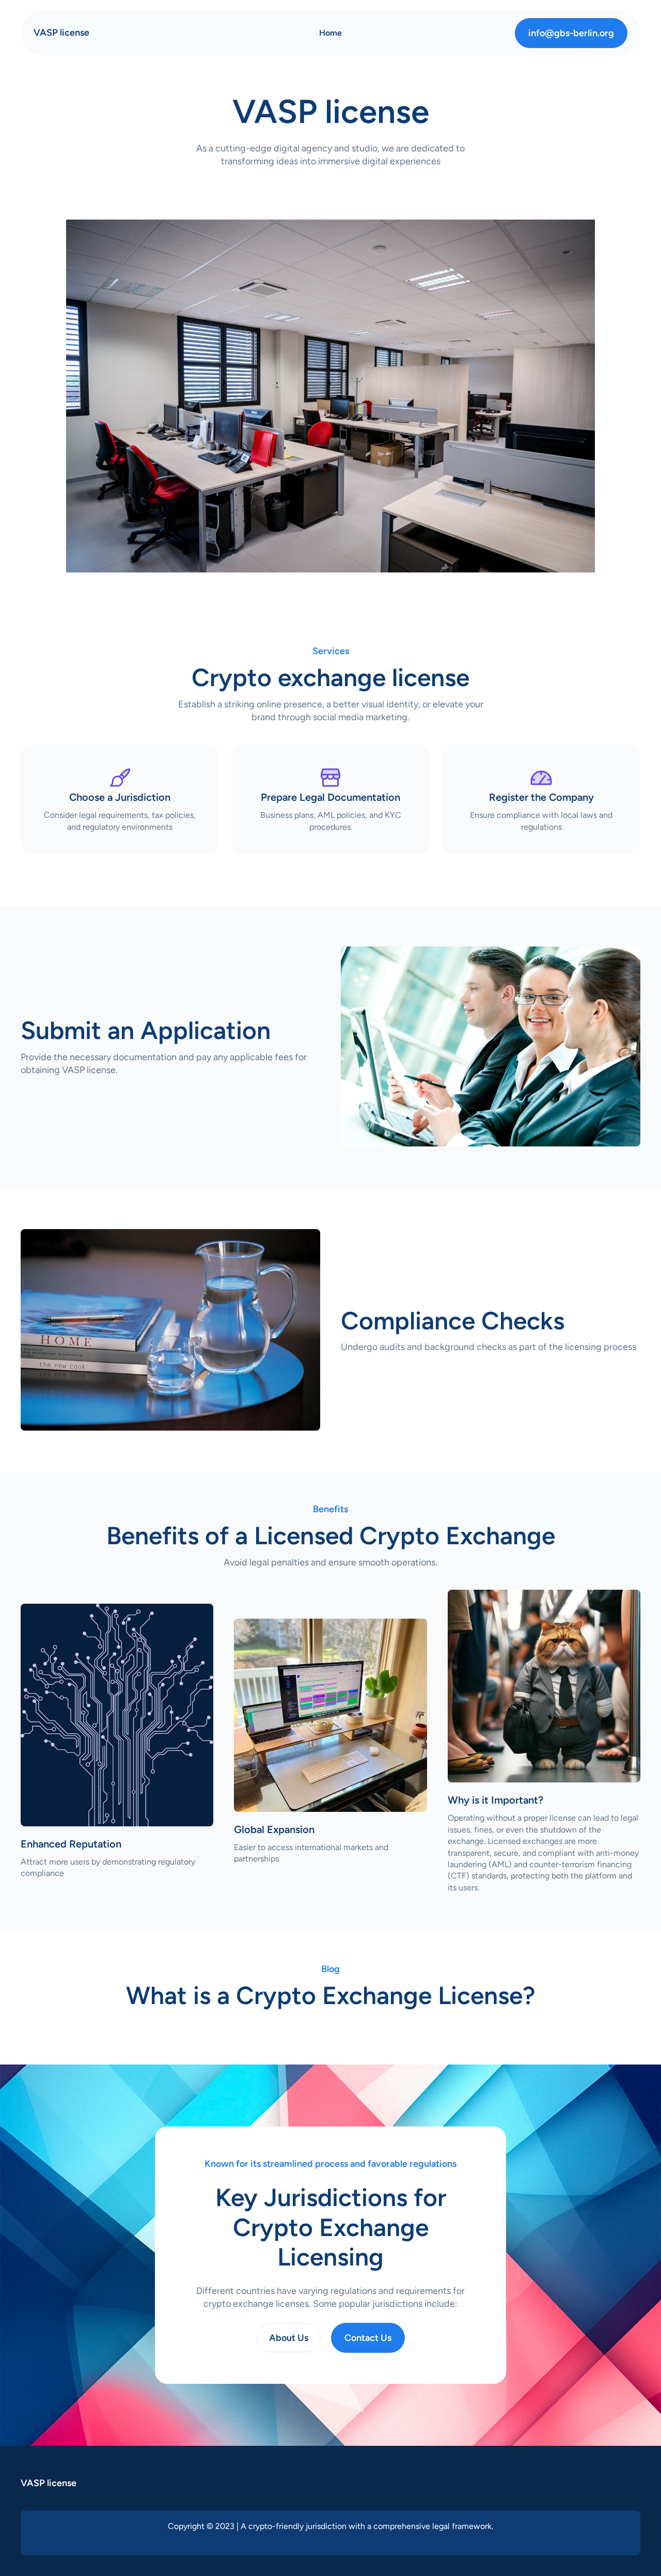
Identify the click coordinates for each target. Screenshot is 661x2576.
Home (330, 33)
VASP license (61, 33)
